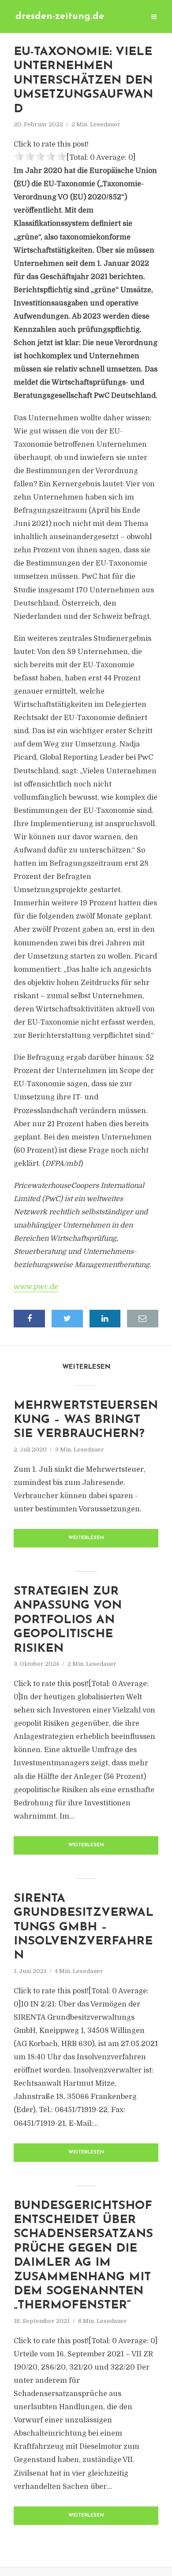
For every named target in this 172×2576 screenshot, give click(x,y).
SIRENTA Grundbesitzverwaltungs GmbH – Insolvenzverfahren (84, 1927)
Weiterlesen (86, 1538)
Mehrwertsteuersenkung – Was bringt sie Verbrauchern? (86, 1420)
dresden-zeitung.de (60, 17)
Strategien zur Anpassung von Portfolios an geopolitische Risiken (68, 1620)
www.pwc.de (36, 1287)
